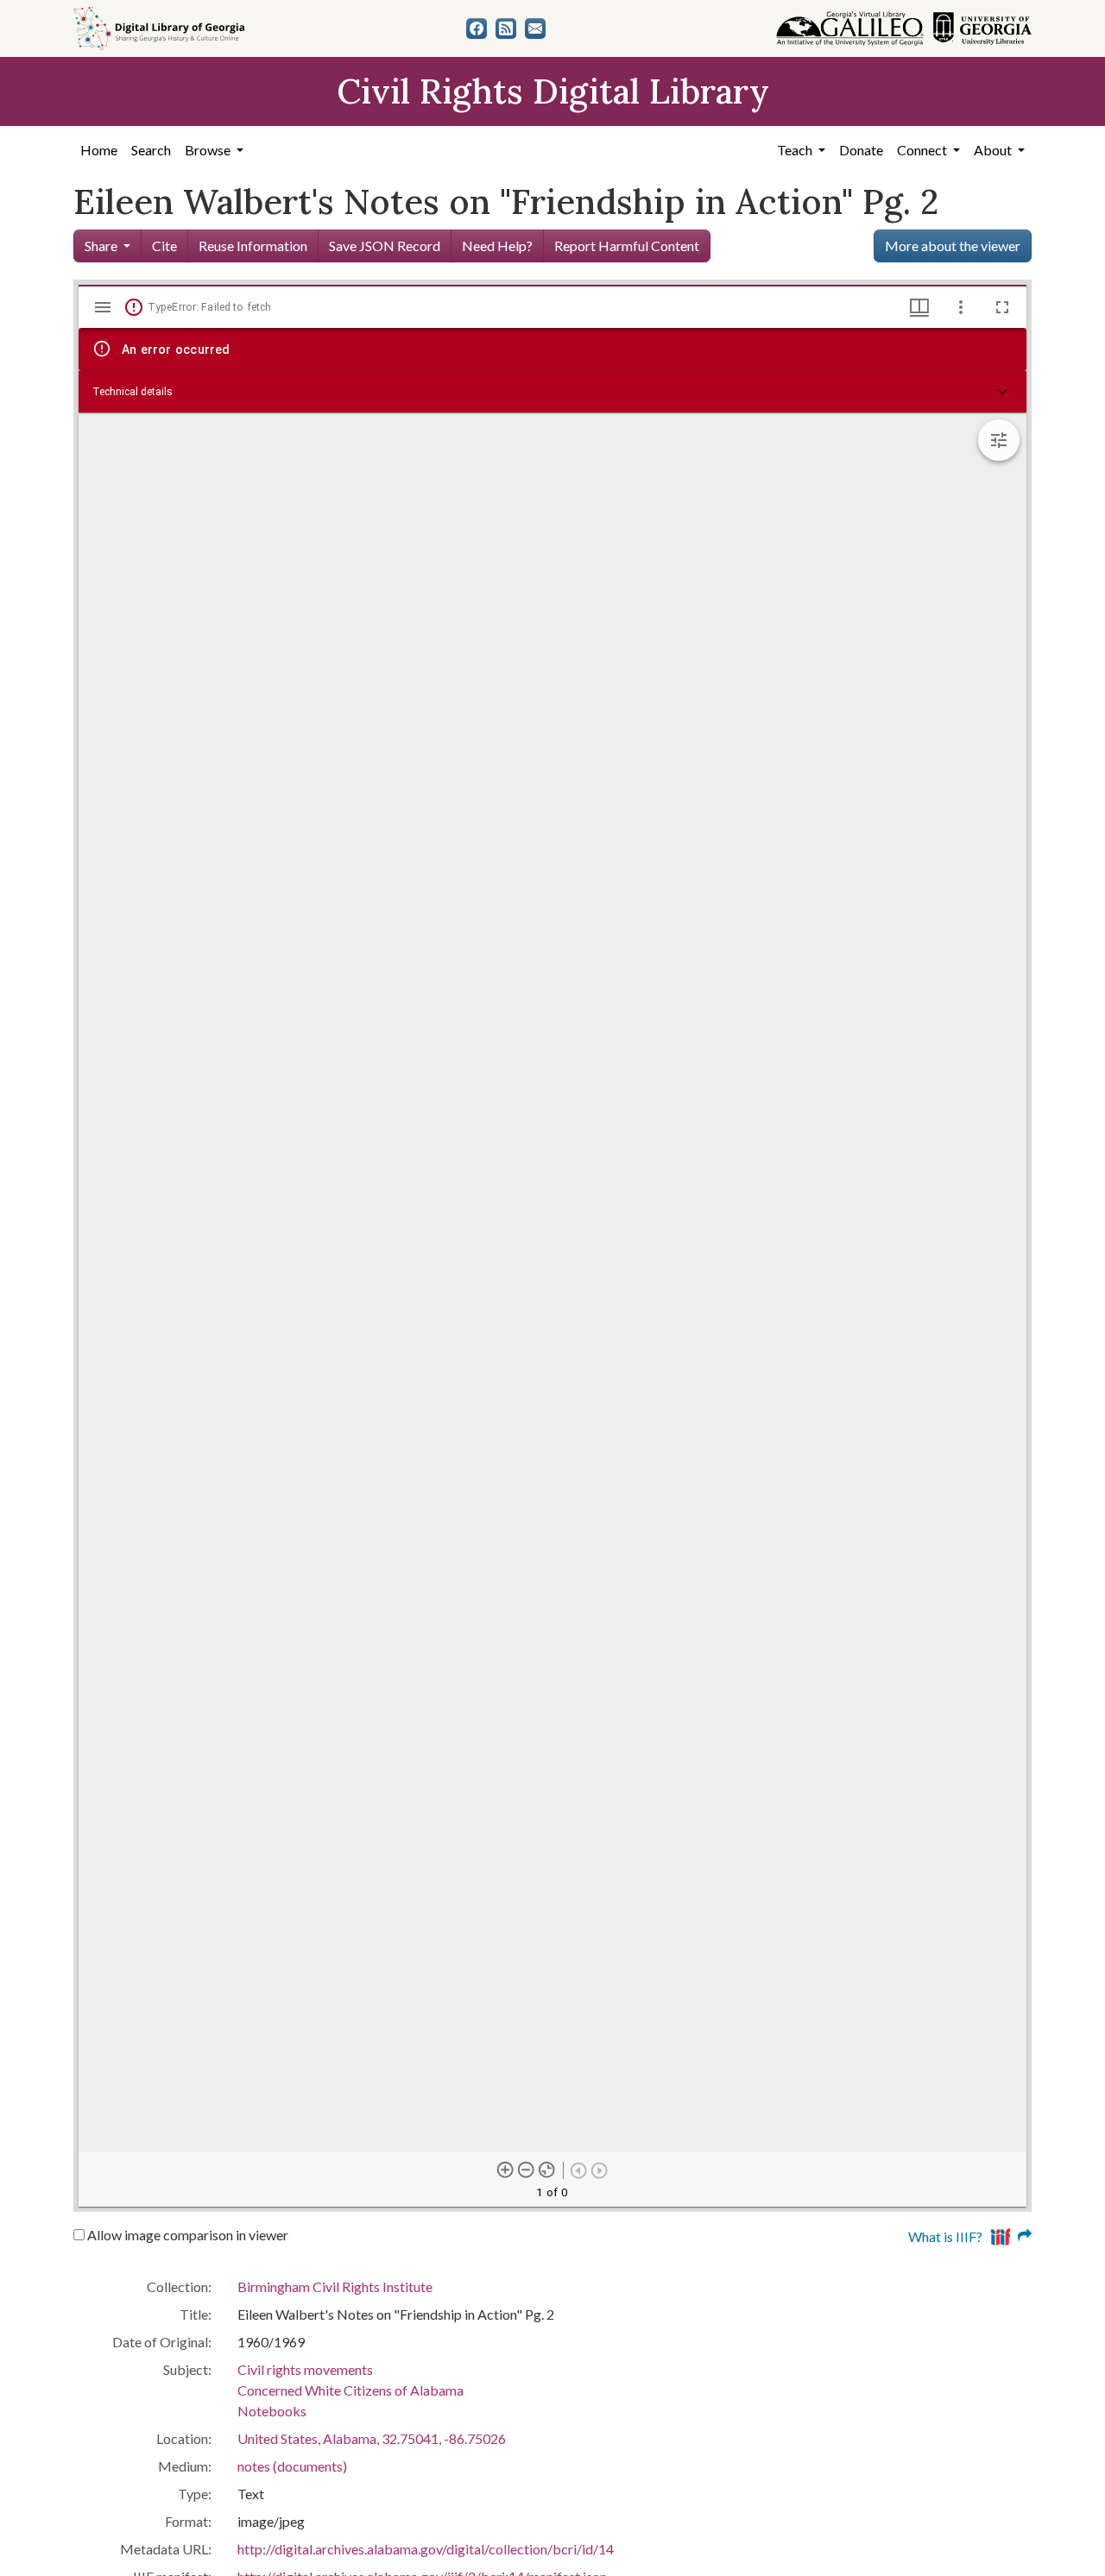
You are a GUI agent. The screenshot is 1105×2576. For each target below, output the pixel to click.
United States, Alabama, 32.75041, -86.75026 (372, 2438)
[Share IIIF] (1011, 2235)
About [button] (994, 150)
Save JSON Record (385, 246)
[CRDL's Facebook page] (477, 28)
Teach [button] (796, 150)
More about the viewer (953, 246)
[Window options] (961, 307)
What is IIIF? (945, 2236)
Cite (164, 246)
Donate (861, 150)
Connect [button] (923, 150)
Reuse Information (253, 246)
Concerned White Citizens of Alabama (350, 2390)
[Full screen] (1002, 307)
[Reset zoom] (547, 2170)
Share (101, 246)
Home (99, 150)
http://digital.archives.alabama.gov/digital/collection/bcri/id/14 (426, 2549)
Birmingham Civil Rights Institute (335, 2286)
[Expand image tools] (999, 440)
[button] (552, 392)
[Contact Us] (535, 28)
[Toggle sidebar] (103, 307)
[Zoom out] (527, 2170)
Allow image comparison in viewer (186, 2235)
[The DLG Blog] (506, 28)
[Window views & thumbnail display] (919, 307)
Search (151, 150)
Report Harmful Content (627, 246)
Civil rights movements (305, 2369)
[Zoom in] (506, 2170)
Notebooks (272, 2411)
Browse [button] (209, 150)
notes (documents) (292, 2466)
